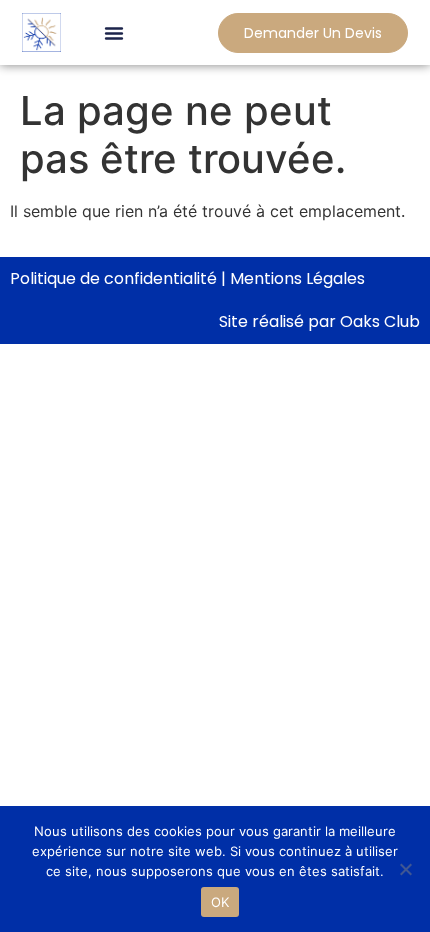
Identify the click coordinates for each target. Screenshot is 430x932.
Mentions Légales (297, 278)
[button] (114, 33)
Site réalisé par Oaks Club (319, 321)
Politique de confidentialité (113, 278)
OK (220, 902)
